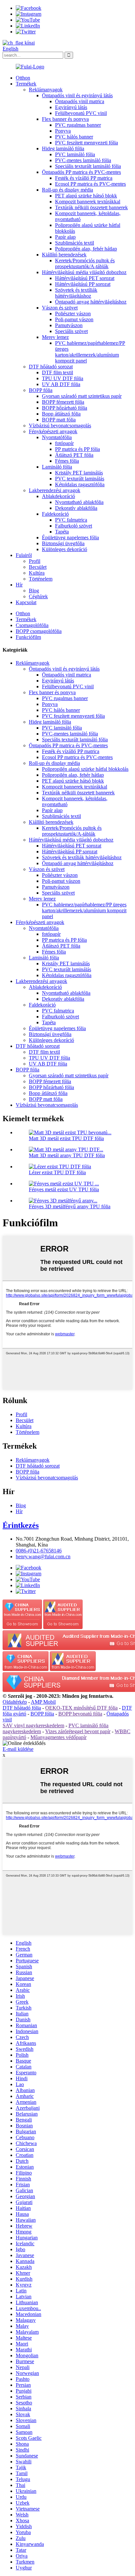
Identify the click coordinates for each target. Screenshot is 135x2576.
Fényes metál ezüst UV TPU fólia (64, 1189)
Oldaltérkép (15, 1702)
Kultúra (37, 573)
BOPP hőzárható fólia (65, 408)
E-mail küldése (18, 1749)
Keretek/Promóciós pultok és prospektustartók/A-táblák (85, 263)
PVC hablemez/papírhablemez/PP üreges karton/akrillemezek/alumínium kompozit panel (90, 352)
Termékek (26, 84)
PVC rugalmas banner (78, 125)
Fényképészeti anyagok (53, 431)
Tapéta (62, 532)
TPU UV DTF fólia (63, 378)
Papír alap (65, 237)
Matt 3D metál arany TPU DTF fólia (67, 1155)
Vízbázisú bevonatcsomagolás (60, 426)
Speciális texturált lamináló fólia (88, 166)
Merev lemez (55, 337)
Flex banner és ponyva (65, 119)
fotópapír (64, 443)
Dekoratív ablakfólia (76, 508)
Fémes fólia (67, 461)
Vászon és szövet (60, 308)
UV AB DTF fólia (61, 384)
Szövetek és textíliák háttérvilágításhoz (76, 293)
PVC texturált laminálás (80, 479)
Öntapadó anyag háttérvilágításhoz (91, 302)
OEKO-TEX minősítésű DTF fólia (81, 1708)
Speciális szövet (71, 331)
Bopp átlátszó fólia (61, 414)
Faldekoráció (55, 514)
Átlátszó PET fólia (74, 455)
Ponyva (63, 131)
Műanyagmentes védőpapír (58, 1737)
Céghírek (38, 596)
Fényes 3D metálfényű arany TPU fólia (70, 1206)
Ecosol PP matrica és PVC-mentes (90, 184)
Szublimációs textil (75, 243)
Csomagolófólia (32, 625)
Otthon (23, 78)
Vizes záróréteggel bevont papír (78, 1731)
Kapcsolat (26, 602)
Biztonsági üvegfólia (63, 543)
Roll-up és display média (67, 190)
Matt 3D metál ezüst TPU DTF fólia (66, 1138)
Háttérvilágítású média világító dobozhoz (84, 272)
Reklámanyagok (46, 90)
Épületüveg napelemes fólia (70, 537)
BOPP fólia (41, 390)
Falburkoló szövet (74, 526)
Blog (34, 591)
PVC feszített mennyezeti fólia (87, 143)
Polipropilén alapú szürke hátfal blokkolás (85, 769)
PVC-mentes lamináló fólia (83, 160)
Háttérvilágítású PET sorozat (85, 278)
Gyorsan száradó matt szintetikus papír (82, 396)
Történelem (41, 579)
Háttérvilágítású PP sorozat (83, 284)
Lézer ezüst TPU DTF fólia (57, 1172)
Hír (19, 585)
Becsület (38, 567)
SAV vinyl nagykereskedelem (33, 1725)
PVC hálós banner (74, 137)
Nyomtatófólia (57, 437)
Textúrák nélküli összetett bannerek (91, 207)
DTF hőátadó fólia (22, 1708)
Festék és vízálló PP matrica (84, 178)
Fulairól (24, 555)
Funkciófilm (28, 637)
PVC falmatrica (71, 520)
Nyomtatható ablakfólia (79, 502)
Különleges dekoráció (65, 549)
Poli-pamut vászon (74, 319)
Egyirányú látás (71, 107)
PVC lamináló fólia (75, 154)
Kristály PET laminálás (79, 473)
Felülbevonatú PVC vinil (81, 113)
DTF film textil (58, 372)
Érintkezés (21, 1525)
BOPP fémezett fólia (63, 402)
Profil (35, 561)
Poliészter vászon (73, 314)
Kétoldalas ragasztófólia (80, 484)
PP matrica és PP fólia (77, 449)
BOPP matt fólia (59, 420)
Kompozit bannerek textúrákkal (88, 202)
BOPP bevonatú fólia (80, 1714)
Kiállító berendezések (64, 255)
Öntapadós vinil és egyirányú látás (77, 95)
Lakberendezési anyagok (55, 490)
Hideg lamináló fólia (63, 148)
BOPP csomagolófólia (39, 631)
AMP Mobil (43, 1702)
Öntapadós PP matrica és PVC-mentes (81, 172)
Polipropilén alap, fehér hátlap (86, 249)
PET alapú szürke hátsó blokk (86, 196)
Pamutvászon (69, 325)
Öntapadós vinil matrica (80, 101)
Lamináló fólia (57, 467)
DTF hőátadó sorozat (51, 367)
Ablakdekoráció (58, 496)
